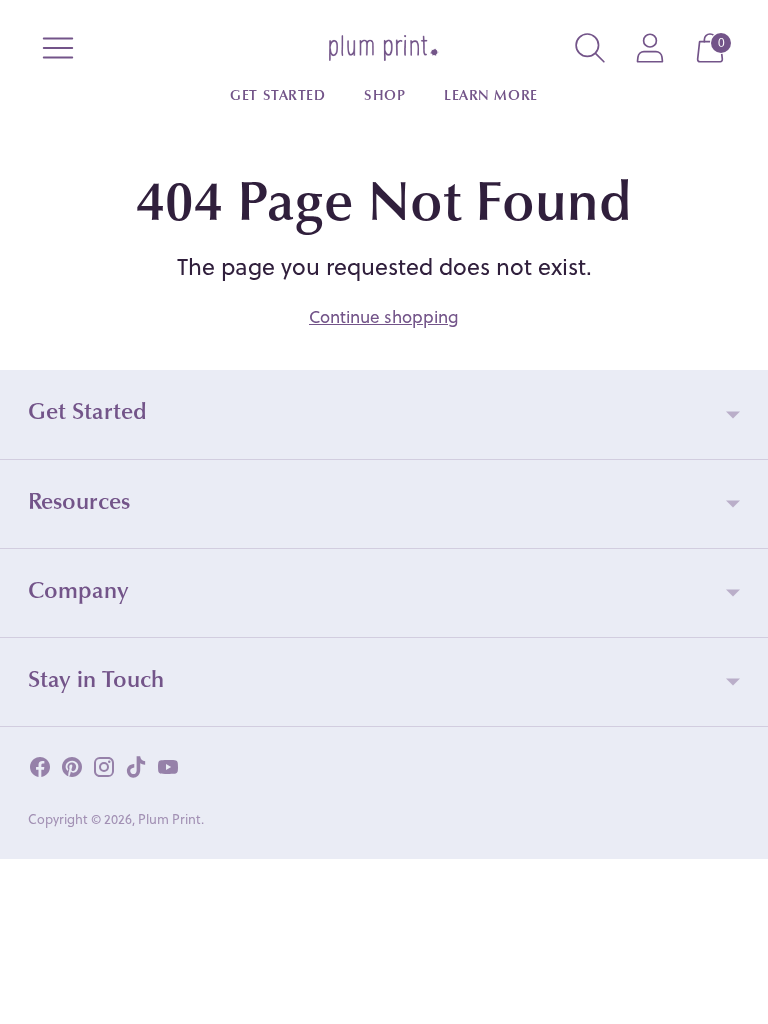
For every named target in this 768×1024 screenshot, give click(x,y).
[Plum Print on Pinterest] (72, 771)
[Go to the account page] (650, 48)
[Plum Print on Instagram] (104, 771)
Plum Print (169, 818)
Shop (384, 97)
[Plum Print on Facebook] (40, 771)
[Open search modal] (590, 48)
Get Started (277, 97)
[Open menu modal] (58, 48)
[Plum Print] (384, 48)
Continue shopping (384, 316)
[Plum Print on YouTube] (168, 771)
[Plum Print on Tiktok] (136, 771)
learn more (491, 97)
